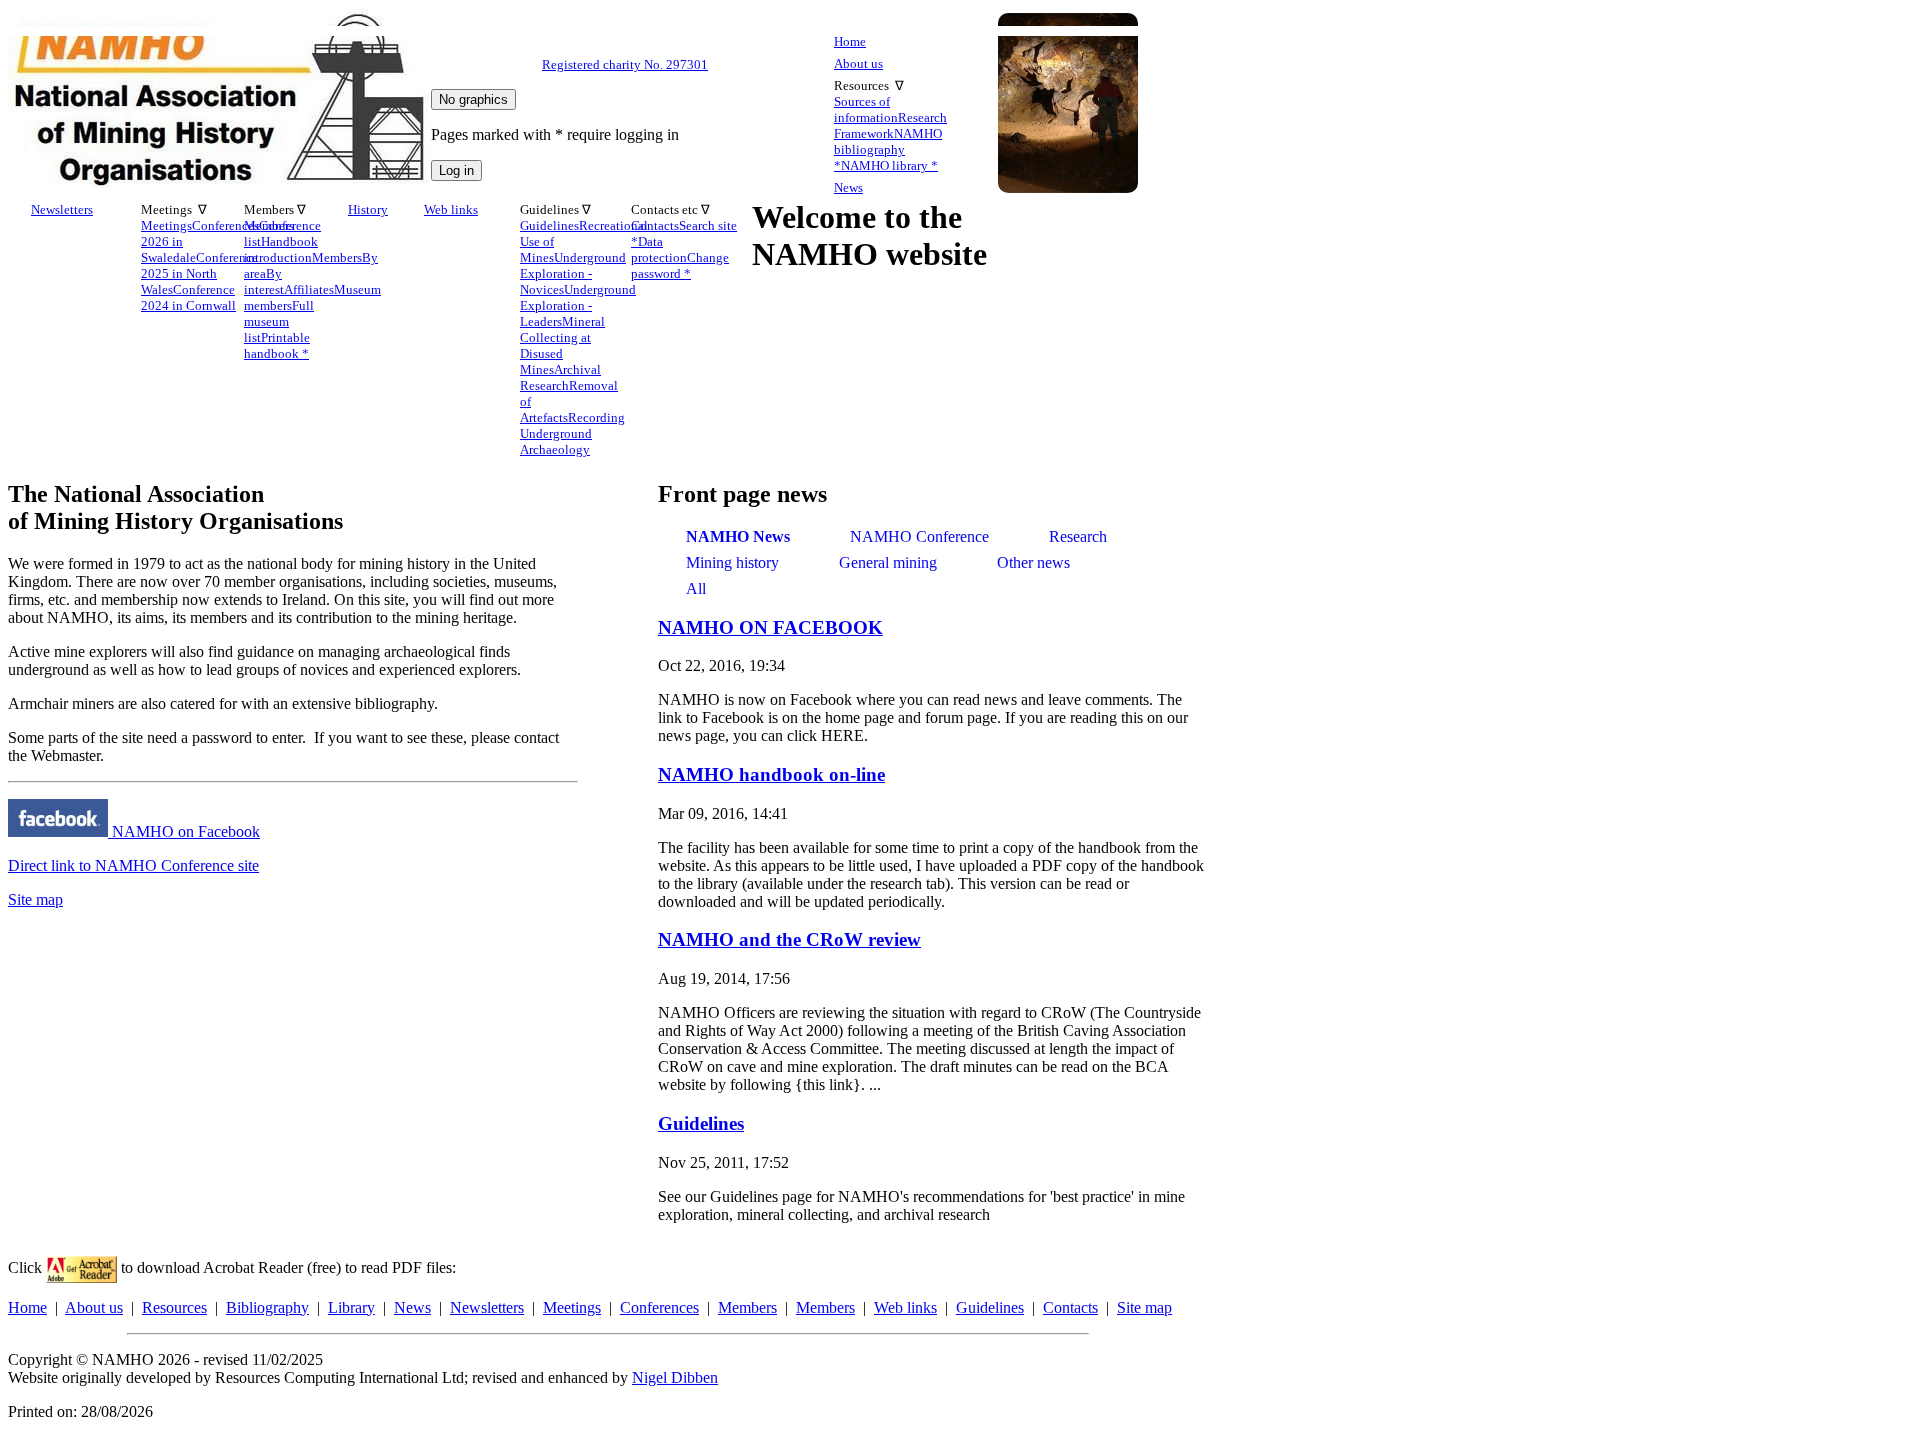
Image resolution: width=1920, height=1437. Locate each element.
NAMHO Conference (919, 536)
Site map (35, 899)
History (368, 209)
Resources (174, 1307)
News (848, 187)
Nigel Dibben (675, 1377)
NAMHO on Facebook (184, 831)
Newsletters (62, 209)
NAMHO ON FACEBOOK (770, 627)
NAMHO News (738, 536)
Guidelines (701, 1123)
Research (1078, 536)
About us (858, 63)
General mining (888, 562)
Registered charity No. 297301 (625, 65)
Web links (451, 209)
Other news (1033, 562)
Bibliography (267, 1307)
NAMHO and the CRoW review (789, 939)
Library (351, 1307)
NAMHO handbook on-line (771, 774)
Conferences (659, 1307)
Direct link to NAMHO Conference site (133, 865)
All (696, 588)
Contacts (1070, 1307)
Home (850, 41)
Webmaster (65, 755)
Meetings (572, 1307)
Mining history (732, 562)
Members (747, 1307)
